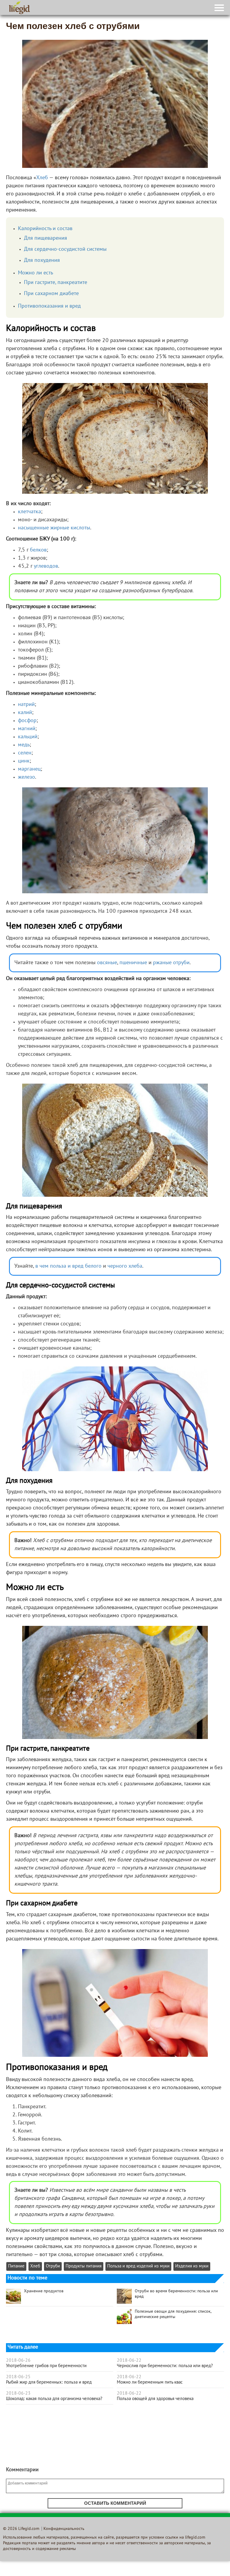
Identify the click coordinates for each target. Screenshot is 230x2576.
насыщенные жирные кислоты (54, 528)
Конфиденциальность (64, 2529)
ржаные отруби (171, 963)
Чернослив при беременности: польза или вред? (165, 2366)
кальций (28, 737)
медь (24, 745)
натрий (26, 705)
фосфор (27, 721)
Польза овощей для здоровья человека (155, 2399)
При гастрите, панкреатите (56, 283)
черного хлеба (125, 1266)
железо (27, 777)
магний (27, 729)
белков (38, 550)
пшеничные (133, 963)
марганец (29, 769)
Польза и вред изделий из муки (138, 2266)
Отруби (53, 2266)
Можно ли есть (35, 273)
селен (25, 753)
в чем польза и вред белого (68, 1266)
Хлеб (42, 178)
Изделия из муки (192, 2266)
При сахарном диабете (51, 294)
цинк (24, 761)
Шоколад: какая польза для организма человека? (54, 2399)
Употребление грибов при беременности (46, 2366)
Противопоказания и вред (49, 306)
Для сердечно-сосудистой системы (65, 249)
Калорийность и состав (45, 229)
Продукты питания (84, 2266)
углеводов (46, 566)
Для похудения (42, 261)
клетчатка (29, 512)
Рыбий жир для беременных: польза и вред (49, 2382)
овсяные (107, 963)
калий (25, 713)
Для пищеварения (46, 238)
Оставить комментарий (115, 2503)
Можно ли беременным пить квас (150, 2382)
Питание (16, 2266)
